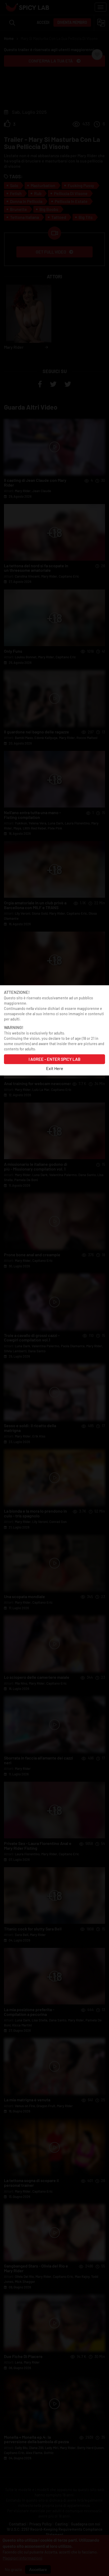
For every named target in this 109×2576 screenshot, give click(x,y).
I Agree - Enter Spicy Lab (54, 1059)
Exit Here (55, 1068)
